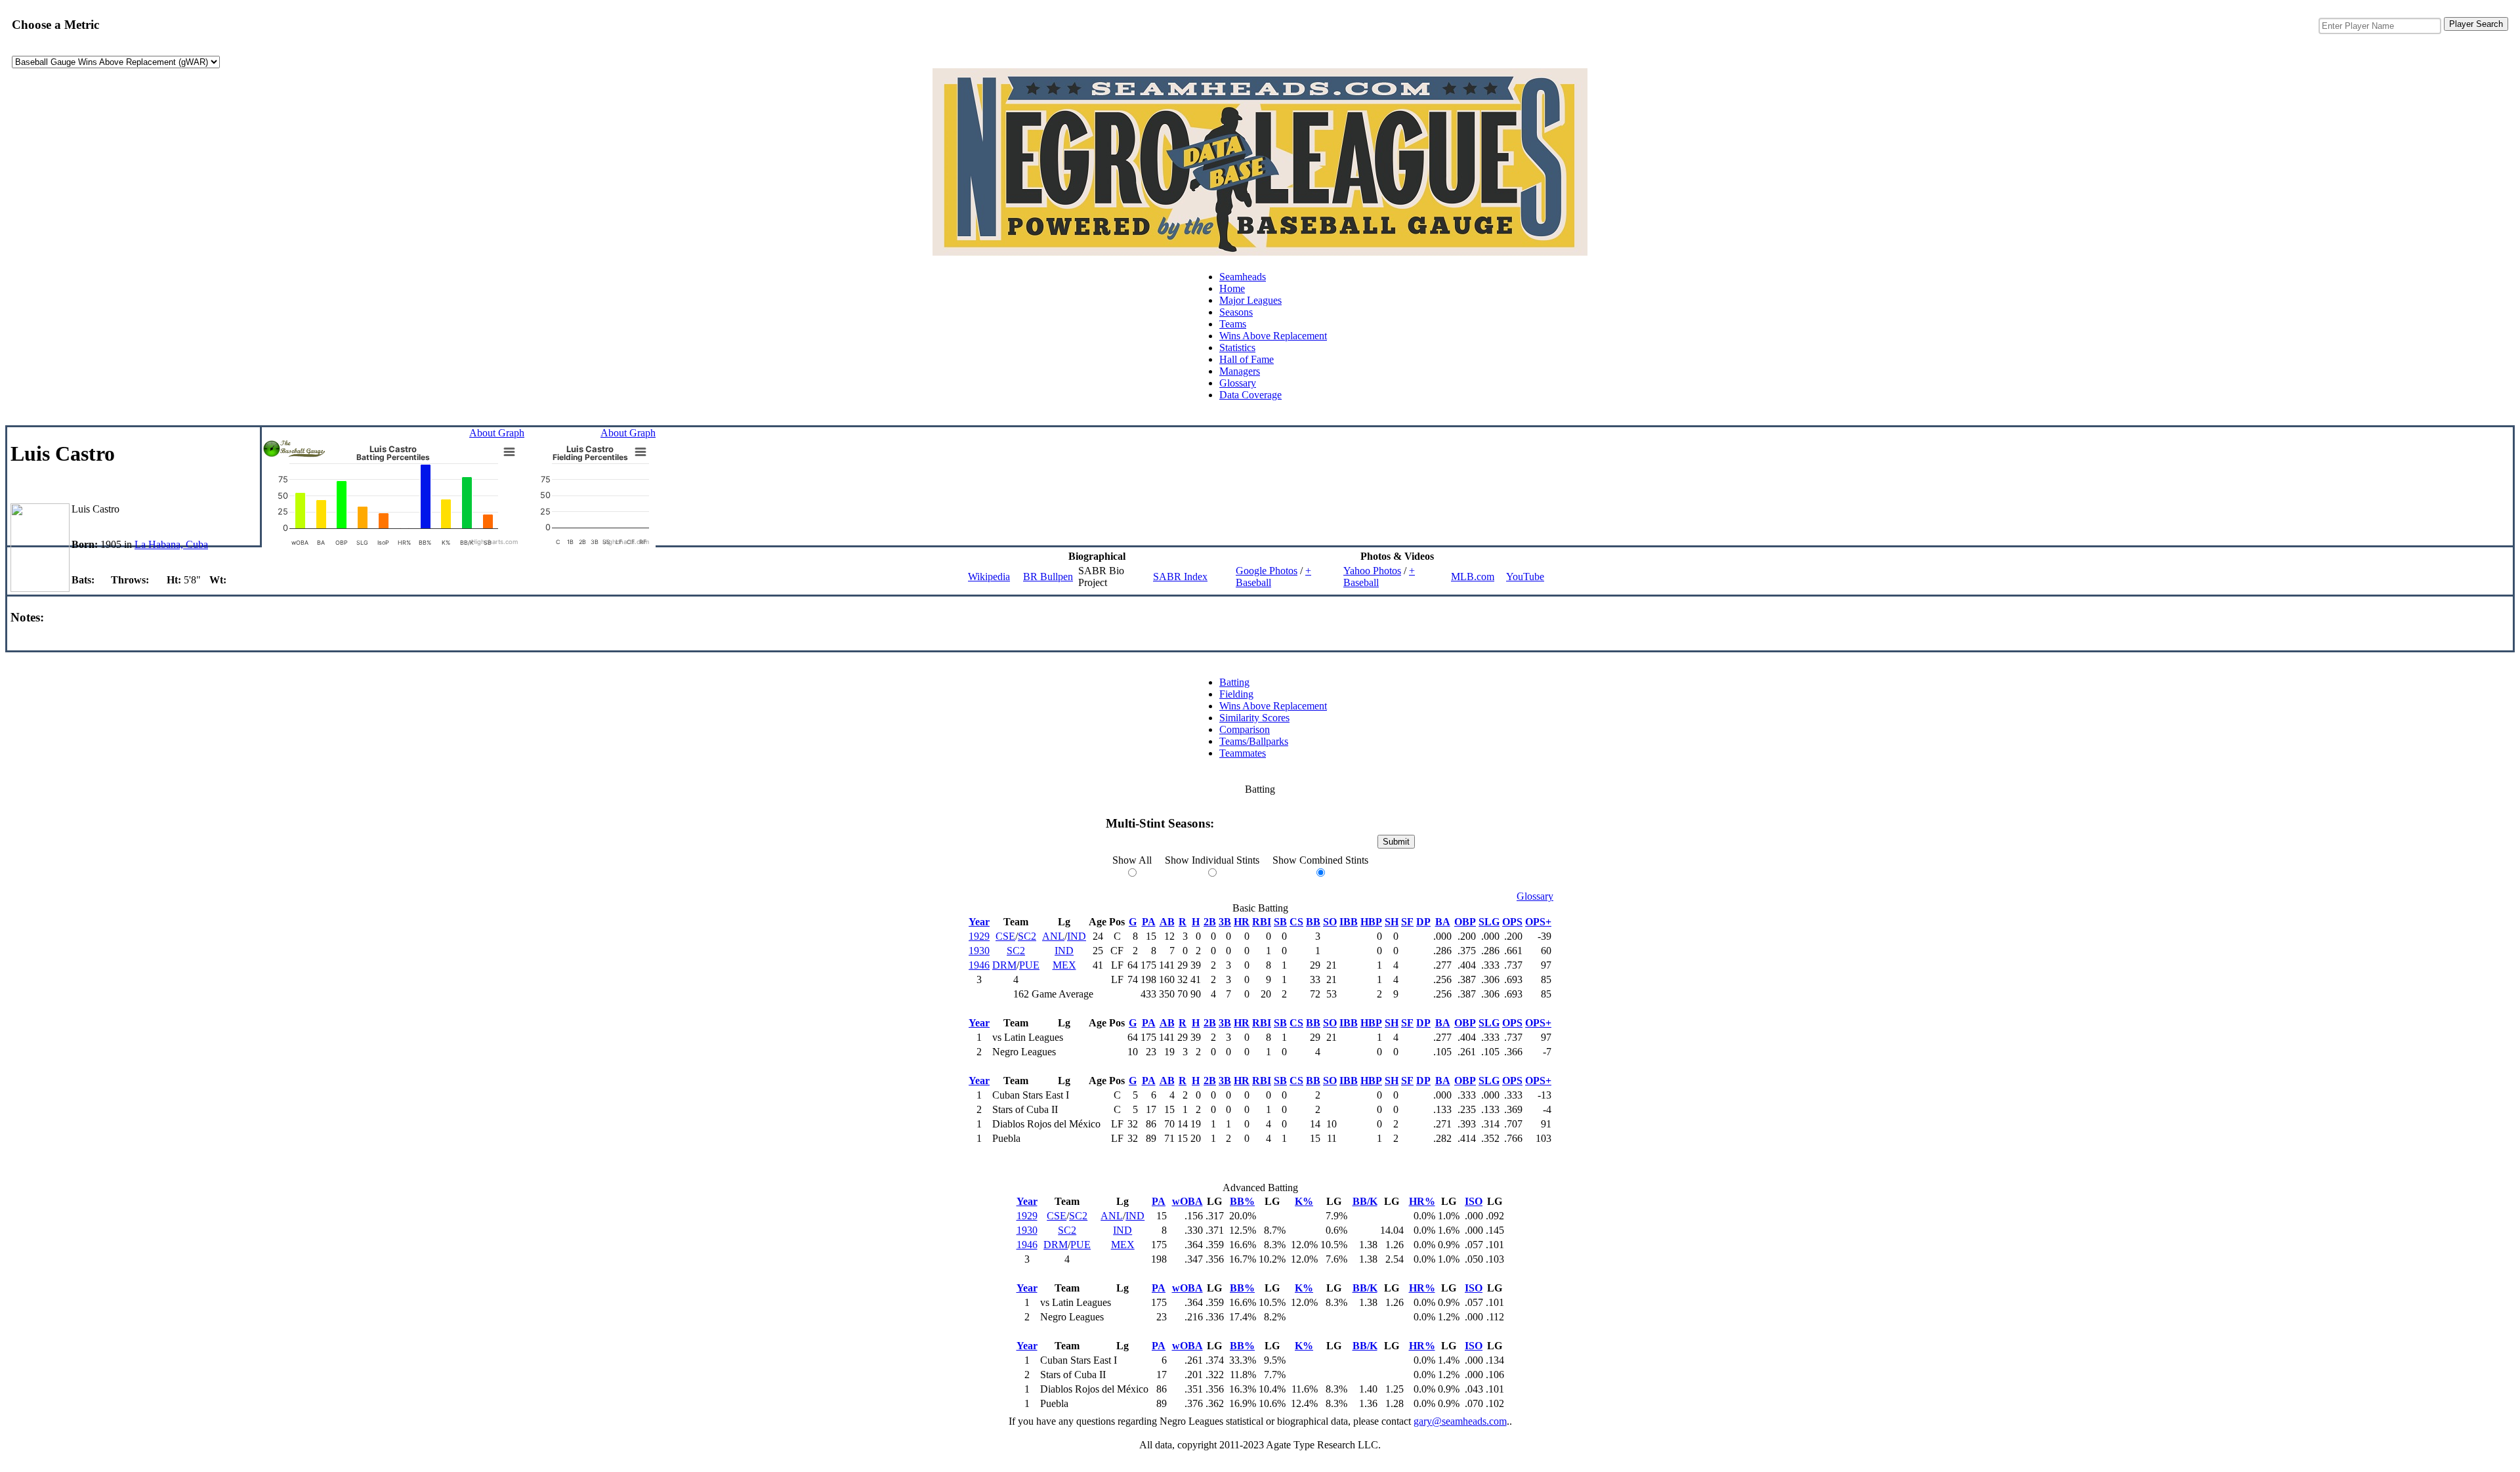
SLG (1489, 922)
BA (1443, 922)
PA (1149, 922)
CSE (1005, 936)
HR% (1422, 1201)
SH (1392, 922)
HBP (1371, 922)
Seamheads (1243, 277)
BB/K (1365, 1201)
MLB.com (1473, 577)
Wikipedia (989, 577)
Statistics (1237, 347)
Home (1232, 288)
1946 (979, 965)
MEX (1064, 965)
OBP (1465, 922)
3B (1225, 922)
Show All (1132, 860)
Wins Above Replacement (1273, 336)
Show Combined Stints (1320, 860)
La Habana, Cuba (171, 544)
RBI (1262, 922)
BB (1313, 922)
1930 (979, 951)
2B (1210, 922)
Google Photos (1267, 571)
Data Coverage (1250, 395)
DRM (1004, 965)
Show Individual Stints (1212, 860)
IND (1077, 936)
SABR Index (1180, 577)
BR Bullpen (1048, 577)
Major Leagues (1250, 300)
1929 (979, 936)
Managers (1240, 371)
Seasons (1236, 312)
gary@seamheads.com (1460, 1421)
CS (1296, 922)
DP (1423, 922)
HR (1242, 922)
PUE (1029, 965)
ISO (1474, 1201)
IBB (1349, 922)
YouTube (1525, 577)
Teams (1233, 324)
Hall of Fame (1247, 359)
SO (1330, 922)
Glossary (1238, 383)
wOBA (1187, 1201)
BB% (1242, 1201)
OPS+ (1538, 922)
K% (1304, 1201)
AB (1167, 922)
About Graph (497, 433)
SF (1407, 922)
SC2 (1027, 936)
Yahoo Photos (1372, 571)
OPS (1512, 922)
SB (1280, 922)
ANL (1053, 936)
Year (979, 922)
